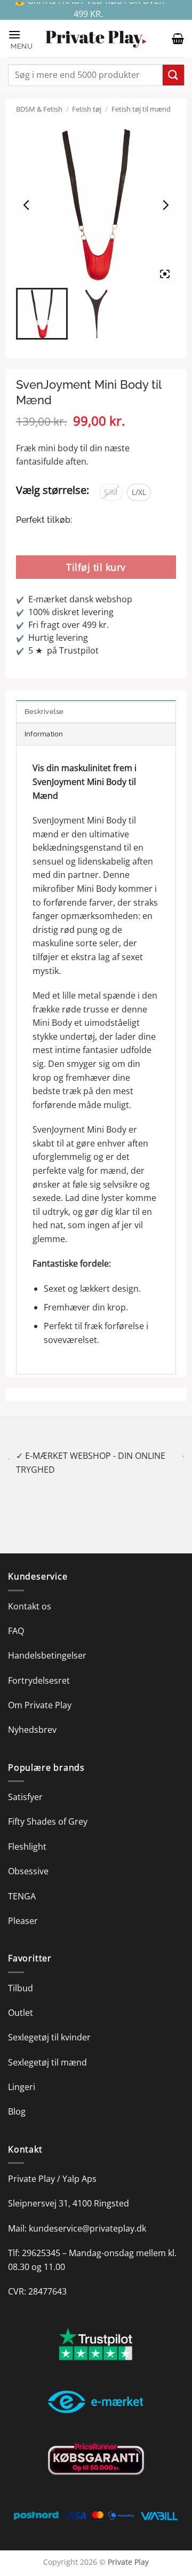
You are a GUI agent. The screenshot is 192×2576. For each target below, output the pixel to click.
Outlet (21, 1999)
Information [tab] (44, 734)
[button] (21, 39)
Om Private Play (40, 1692)
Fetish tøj (87, 109)
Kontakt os (30, 1592)
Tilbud (21, 1974)
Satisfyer (25, 1783)
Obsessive (28, 1858)
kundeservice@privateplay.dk (87, 2214)
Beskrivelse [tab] (44, 712)
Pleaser (23, 1907)
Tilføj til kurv (96, 567)
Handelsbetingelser (47, 1642)
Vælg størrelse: (53, 490)
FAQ (16, 1617)
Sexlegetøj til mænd (47, 2048)
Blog (17, 2098)
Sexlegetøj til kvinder (49, 2024)
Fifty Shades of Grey (48, 1808)
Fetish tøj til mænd (141, 109)
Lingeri (22, 2073)
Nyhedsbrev (32, 1716)
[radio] (111, 492)
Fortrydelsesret (39, 1667)
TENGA (22, 1882)
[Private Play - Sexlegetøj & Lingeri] (96, 39)
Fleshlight (27, 1833)
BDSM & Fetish (39, 109)
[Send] (173, 75)
